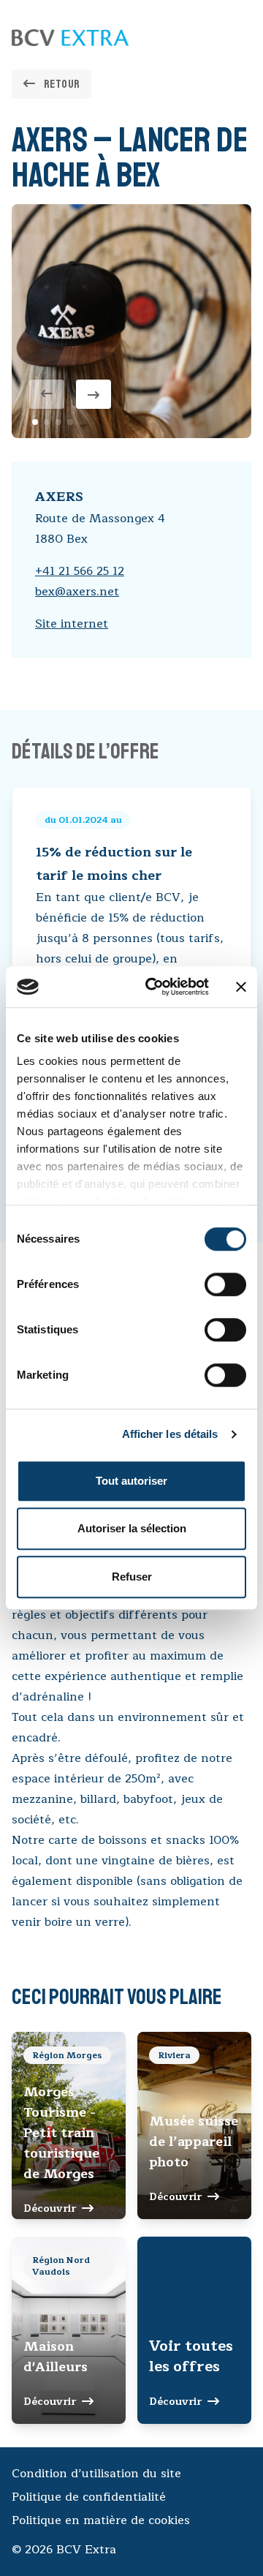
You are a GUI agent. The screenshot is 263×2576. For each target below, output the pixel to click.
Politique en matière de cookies (101, 2520)
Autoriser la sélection (132, 1528)
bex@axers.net (77, 592)
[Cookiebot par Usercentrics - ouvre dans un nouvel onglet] (154, 987)
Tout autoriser (131, 1481)
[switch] (225, 1284)
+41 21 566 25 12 (80, 571)
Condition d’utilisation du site (96, 2474)
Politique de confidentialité (89, 2497)
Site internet (72, 624)
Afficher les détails (170, 1434)
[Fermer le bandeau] (241, 987)
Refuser (132, 1577)
